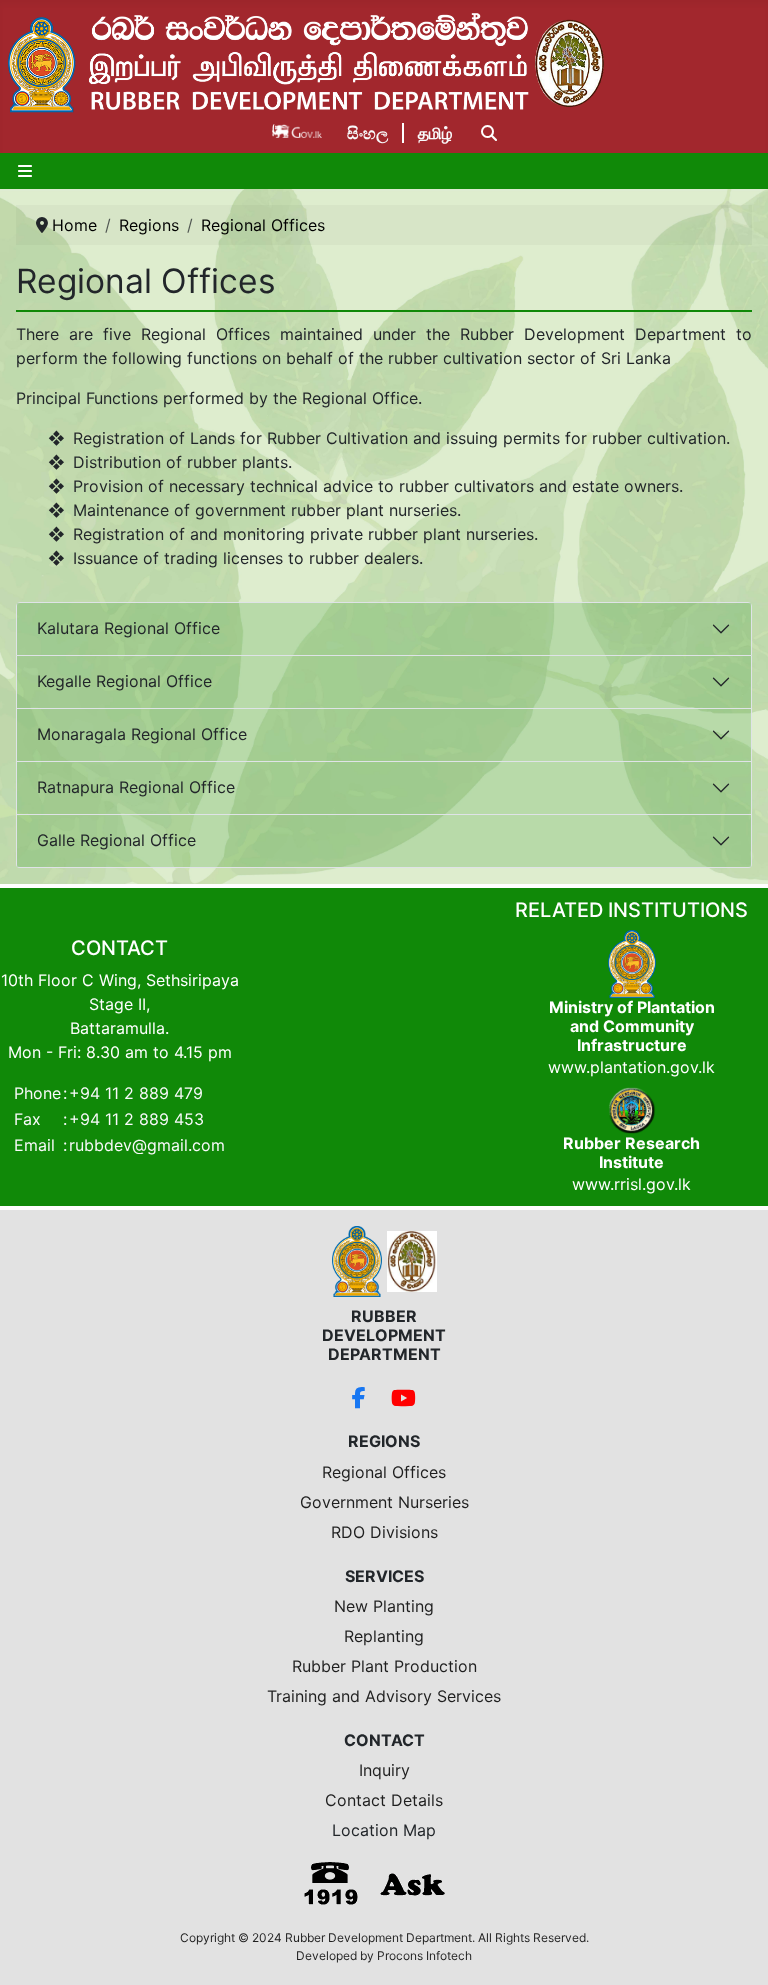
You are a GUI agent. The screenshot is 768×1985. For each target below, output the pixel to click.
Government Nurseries (384, 1502)
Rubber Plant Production (384, 1666)
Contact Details (384, 1800)
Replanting (384, 1636)
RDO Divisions (384, 1532)
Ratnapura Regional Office (136, 787)
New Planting (384, 1606)
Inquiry (384, 1770)
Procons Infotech (424, 1955)
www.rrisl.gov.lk (631, 1184)
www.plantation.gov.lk (631, 1067)
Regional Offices (384, 1472)
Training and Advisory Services (384, 1696)
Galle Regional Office (116, 840)
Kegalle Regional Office (124, 681)
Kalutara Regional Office (128, 628)
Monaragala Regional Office (142, 734)
